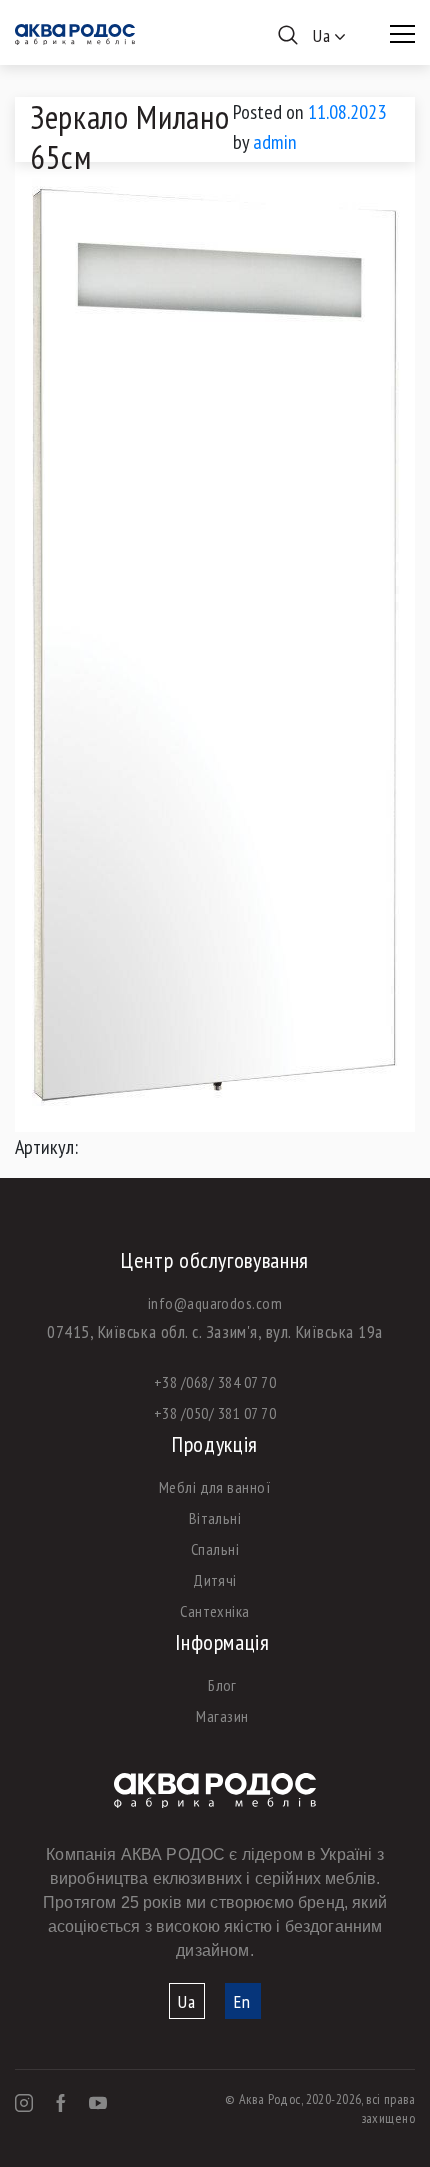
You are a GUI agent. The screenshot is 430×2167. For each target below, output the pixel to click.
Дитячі (215, 1580)
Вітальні (215, 1518)
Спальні (215, 1549)
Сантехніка (215, 1611)
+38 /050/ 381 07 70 (215, 1413)
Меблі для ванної (215, 1487)
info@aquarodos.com (215, 1303)
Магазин (222, 1716)
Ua (187, 2001)
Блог (222, 1685)
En (242, 2001)
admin (275, 142)
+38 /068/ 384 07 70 (215, 1382)
